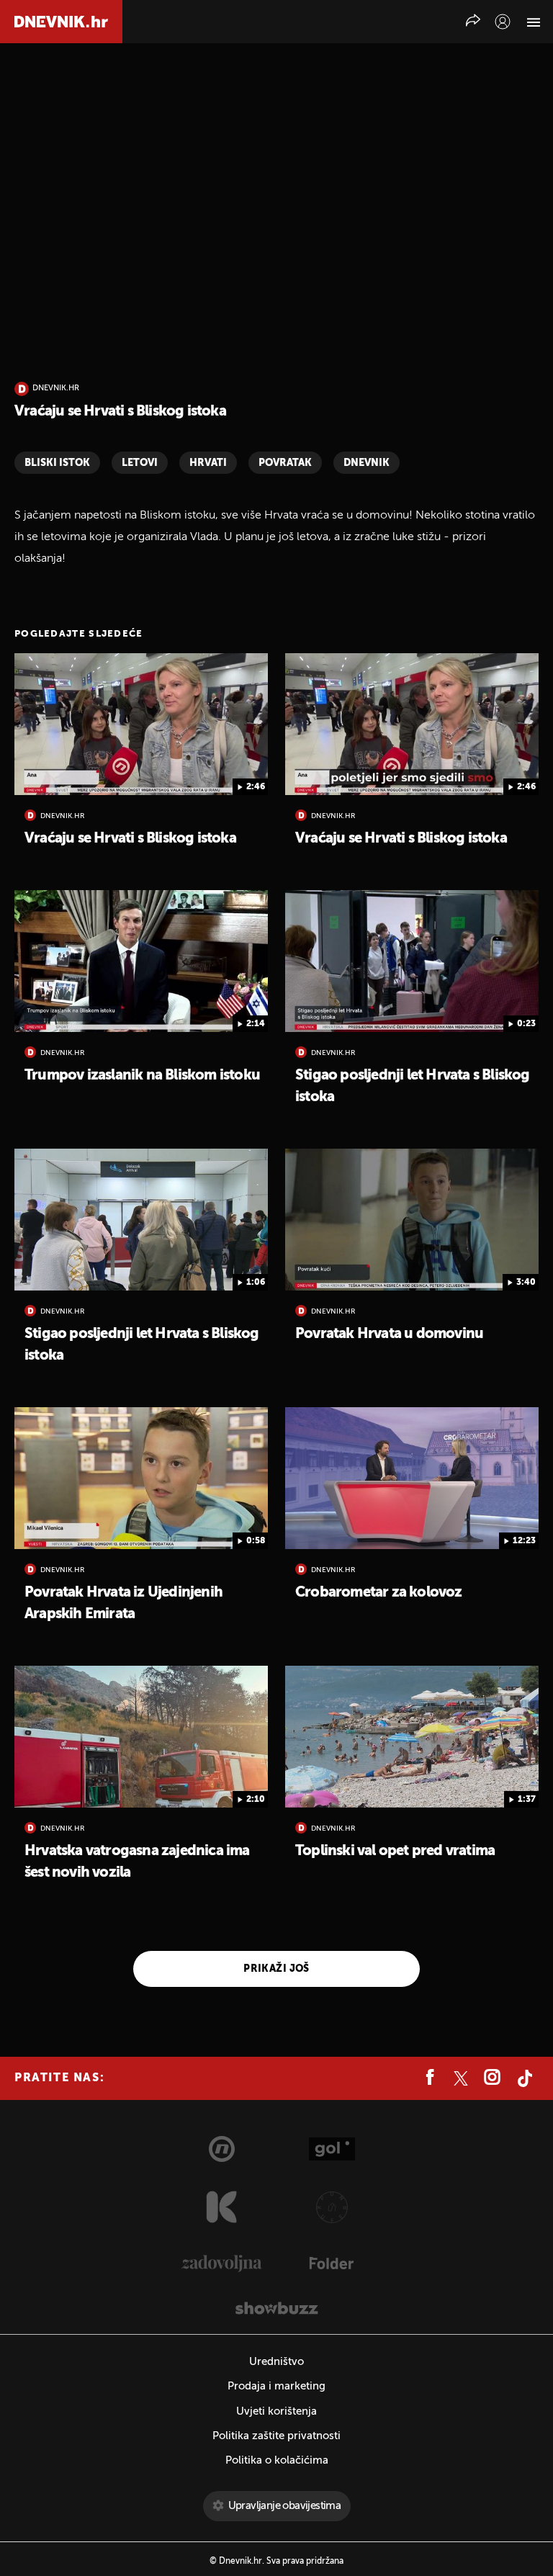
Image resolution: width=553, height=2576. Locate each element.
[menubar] (503, 22)
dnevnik (367, 463)
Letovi (140, 463)
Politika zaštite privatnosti (276, 2436)
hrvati (208, 463)
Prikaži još (276, 1969)
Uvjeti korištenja (276, 2411)
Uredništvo (276, 2362)
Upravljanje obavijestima (285, 2506)
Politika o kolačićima (277, 2460)
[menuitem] (503, 22)
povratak (285, 463)
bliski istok (57, 463)
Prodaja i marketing (276, 2386)
